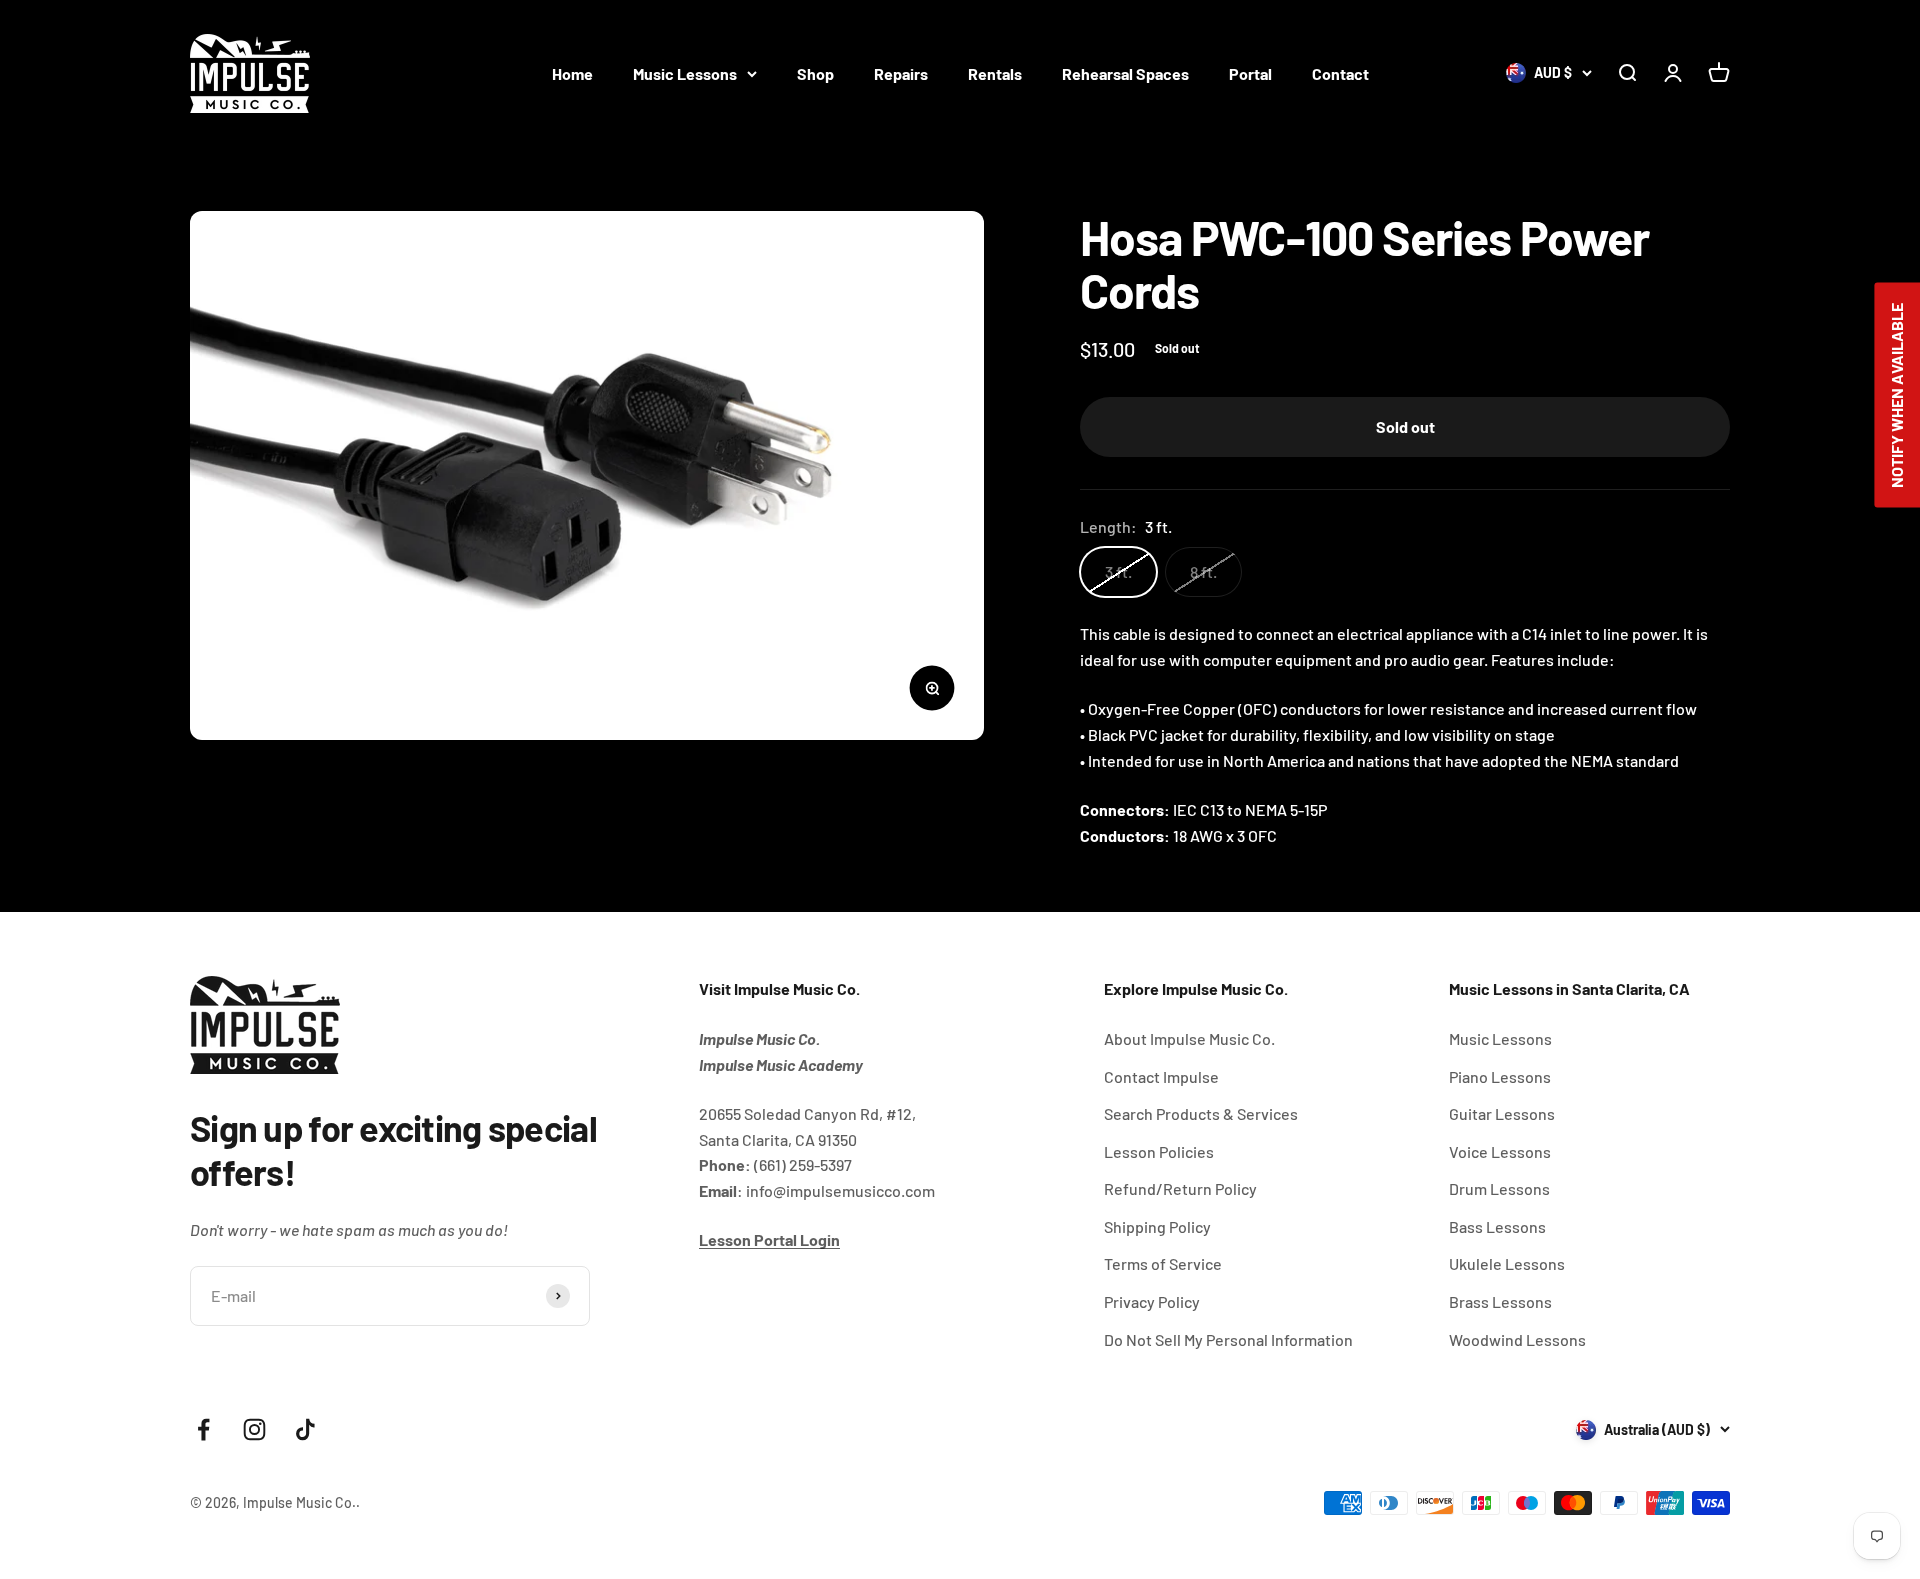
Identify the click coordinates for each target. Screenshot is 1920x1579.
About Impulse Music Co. (1189, 1038)
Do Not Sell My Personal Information (1228, 1339)
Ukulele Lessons (1507, 1263)
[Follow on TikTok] (305, 1429)
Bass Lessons (1497, 1226)
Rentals (995, 73)
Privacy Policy (1152, 1301)
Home (572, 73)
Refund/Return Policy (1180, 1188)
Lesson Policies (1159, 1151)
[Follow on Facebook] (203, 1429)
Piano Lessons (1500, 1076)
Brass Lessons (1500, 1301)
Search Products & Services (1201, 1113)
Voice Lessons (1500, 1151)
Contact (1340, 73)
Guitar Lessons (1502, 1113)
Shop (815, 73)
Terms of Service (1163, 1263)
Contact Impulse (1161, 1076)
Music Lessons (685, 73)
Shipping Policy (1157, 1226)
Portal (1250, 73)
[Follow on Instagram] (254, 1429)
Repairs (901, 73)
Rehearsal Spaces (1125, 73)
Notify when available (1896, 394)
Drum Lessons (1499, 1188)
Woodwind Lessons (1517, 1339)
